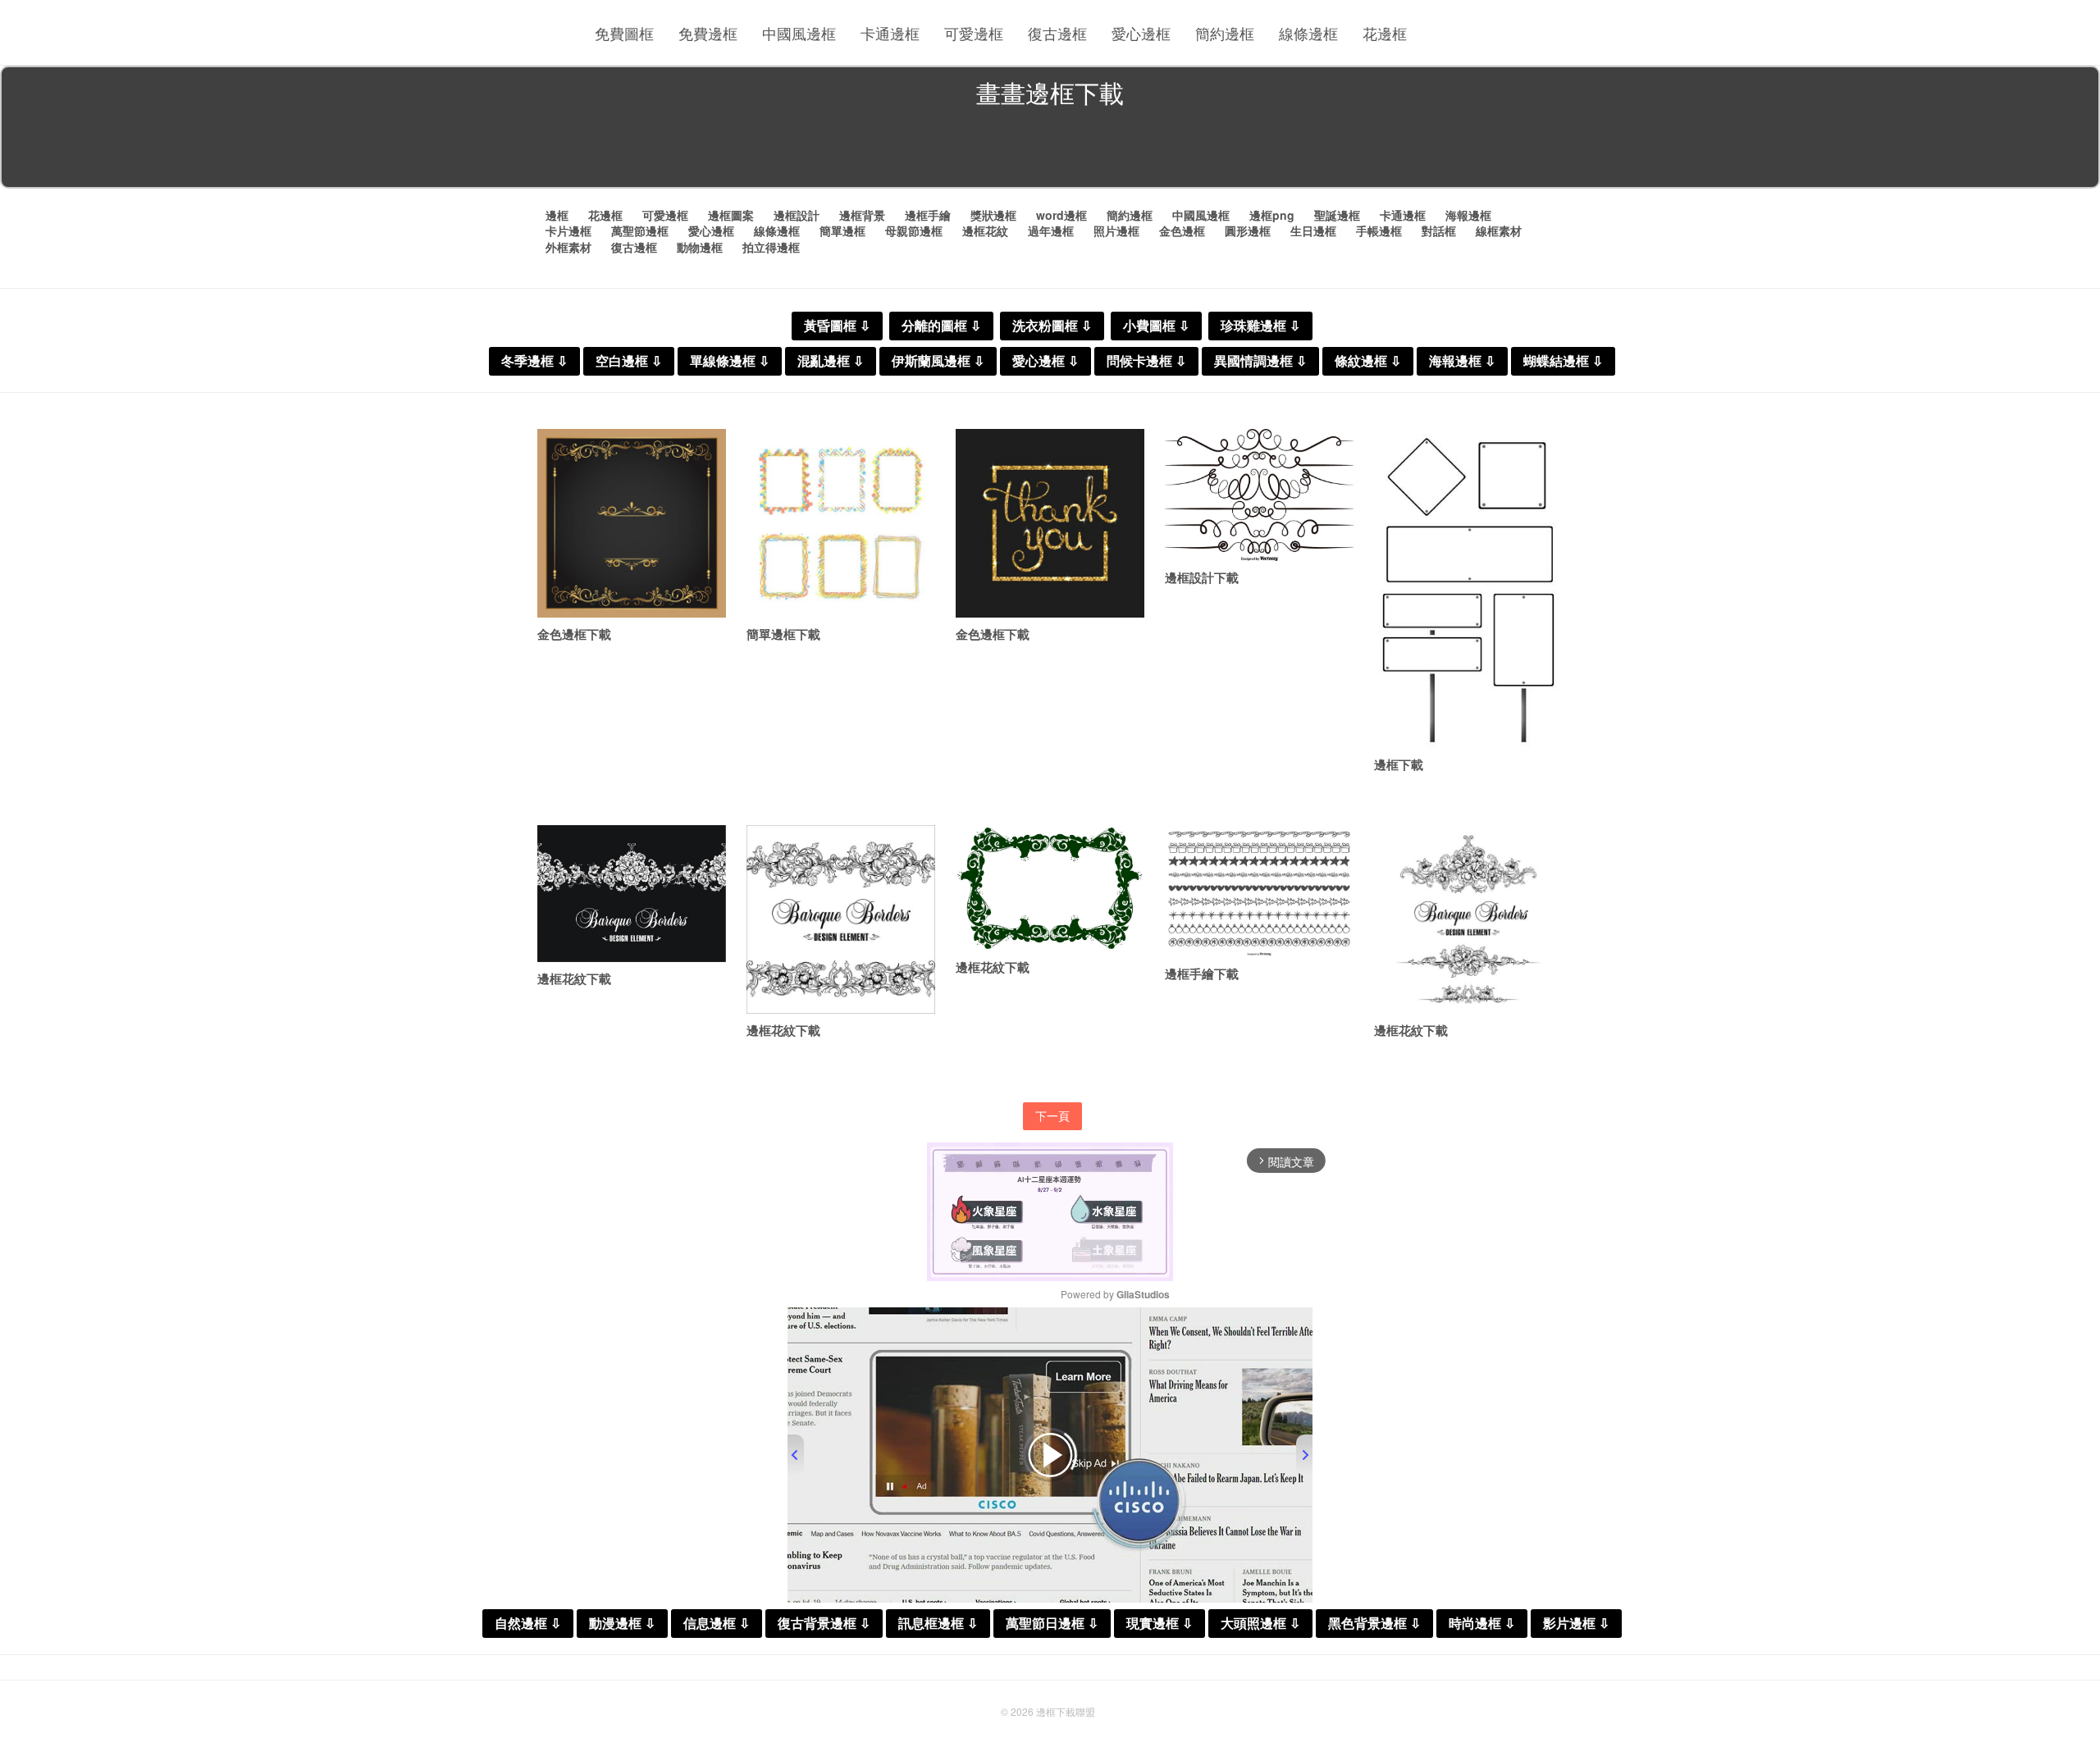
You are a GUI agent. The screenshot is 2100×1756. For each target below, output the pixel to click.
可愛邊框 (974, 33)
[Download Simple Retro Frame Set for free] (841, 523)
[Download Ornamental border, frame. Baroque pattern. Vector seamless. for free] (841, 919)
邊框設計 (797, 215)
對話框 (1439, 230)
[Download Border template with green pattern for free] (1050, 888)
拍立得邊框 (771, 247)
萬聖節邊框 (640, 230)
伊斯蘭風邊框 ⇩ (938, 361)
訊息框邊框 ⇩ (938, 1624)
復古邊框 (1057, 33)
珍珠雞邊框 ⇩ (1260, 326)
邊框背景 (862, 215)
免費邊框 (708, 33)
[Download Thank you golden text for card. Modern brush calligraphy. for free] (1050, 523)
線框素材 (1499, 230)
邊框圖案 (731, 215)
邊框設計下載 (1202, 577)
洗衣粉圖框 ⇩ (1052, 326)
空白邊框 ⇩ (629, 361)
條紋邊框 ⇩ (1368, 361)
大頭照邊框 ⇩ (1260, 1624)
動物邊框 (700, 247)
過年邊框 (1051, 230)
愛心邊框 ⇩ (1045, 361)
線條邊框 (1308, 33)
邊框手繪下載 (1202, 974)
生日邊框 (1313, 230)
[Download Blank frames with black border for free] (1468, 588)
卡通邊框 (890, 33)
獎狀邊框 (993, 215)
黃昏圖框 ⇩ (837, 326)
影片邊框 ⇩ (1576, 1624)
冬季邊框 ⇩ (534, 361)
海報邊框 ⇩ (1462, 361)
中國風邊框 (799, 33)
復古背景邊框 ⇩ (824, 1624)
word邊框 (1061, 215)
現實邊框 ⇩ (1160, 1624)
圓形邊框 (1248, 230)
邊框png (1272, 215)
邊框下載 (1399, 764)
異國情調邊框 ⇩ (1260, 361)
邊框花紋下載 (574, 978)
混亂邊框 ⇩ (831, 361)
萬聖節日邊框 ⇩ (1052, 1624)
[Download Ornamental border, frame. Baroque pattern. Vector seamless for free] (632, 894)
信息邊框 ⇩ (717, 1624)
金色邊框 (1182, 230)
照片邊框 (1116, 230)
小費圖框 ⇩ (1156, 326)
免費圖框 (624, 33)
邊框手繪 (928, 215)
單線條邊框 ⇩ (730, 361)
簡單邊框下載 (783, 634)
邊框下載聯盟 (1066, 1711)
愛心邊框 (1141, 33)
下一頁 (1052, 1115)
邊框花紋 (985, 230)
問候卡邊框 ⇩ (1146, 361)
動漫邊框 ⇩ (622, 1624)
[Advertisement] (1050, 151)
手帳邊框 (1379, 230)
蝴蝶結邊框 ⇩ (1563, 361)
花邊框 (1385, 33)
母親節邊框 (914, 230)
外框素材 (568, 247)
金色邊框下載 (574, 634)
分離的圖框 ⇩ (941, 326)
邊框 (557, 215)
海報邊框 (1468, 215)
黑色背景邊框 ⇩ (1374, 1624)
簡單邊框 (842, 230)
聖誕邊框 (1337, 215)
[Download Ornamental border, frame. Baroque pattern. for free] (1468, 919)
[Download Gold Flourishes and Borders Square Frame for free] (632, 523)
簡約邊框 (1225, 33)
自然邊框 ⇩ (528, 1624)
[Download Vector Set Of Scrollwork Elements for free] (1259, 495)
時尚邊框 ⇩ (1482, 1624)
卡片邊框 (568, 230)
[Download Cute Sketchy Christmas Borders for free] (1259, 891)
